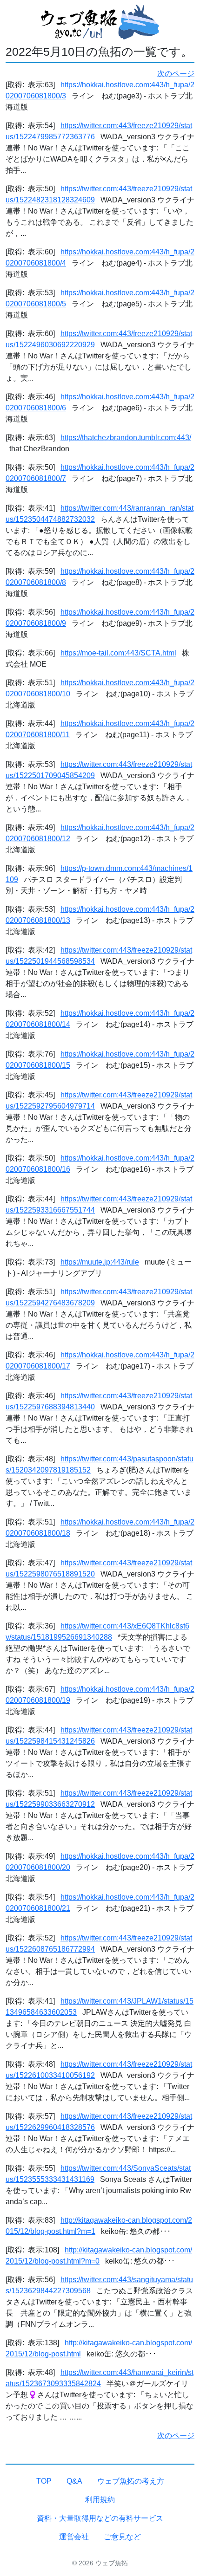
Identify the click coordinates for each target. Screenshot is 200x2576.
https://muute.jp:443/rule (100, 1262)
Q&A (74, 2481)
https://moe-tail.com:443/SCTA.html (118, 653)
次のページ (176, 74)
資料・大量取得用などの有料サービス (100, 2518)
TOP (44, 2481)
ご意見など (122, 2537)
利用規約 (100, 2500)
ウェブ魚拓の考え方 (131, 2481)
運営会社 (74, 2537)
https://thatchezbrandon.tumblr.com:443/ (126, 438)
